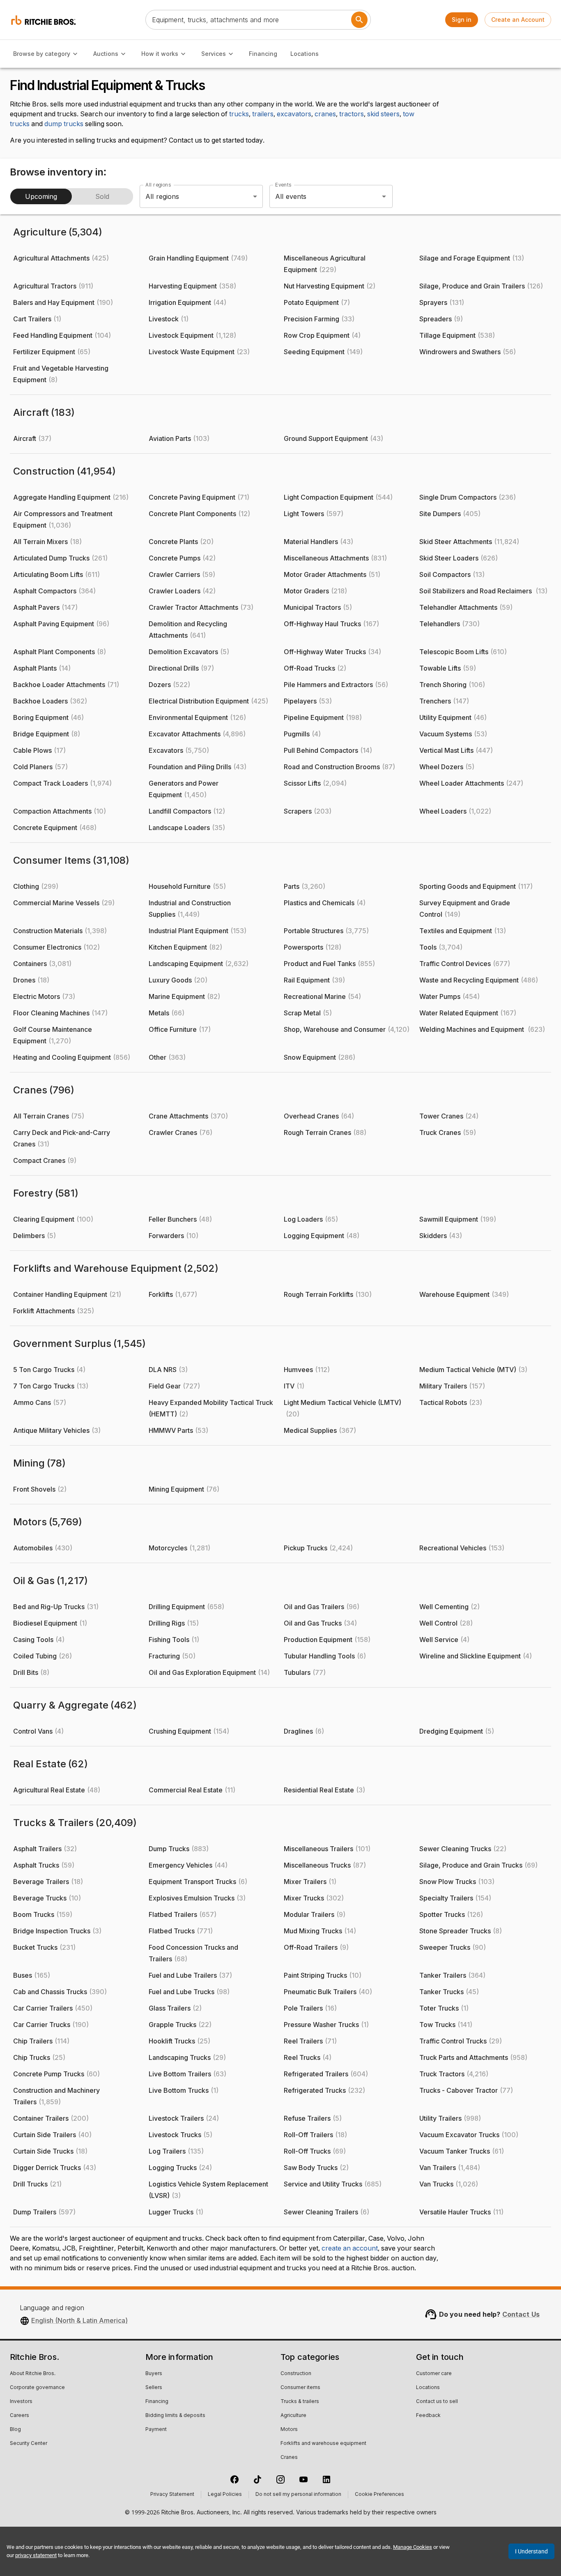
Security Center (29, 2444)
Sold (102, 196)
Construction (296, 2374)
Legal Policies (225, 2495)
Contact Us (521, 2314)
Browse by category (42, 54)
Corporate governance (37, 2388)
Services (214, 54)
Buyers (154, 2374)
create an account (350, 2249)
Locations (305, 54)
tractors (352, 114)
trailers (263, 114)
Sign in (462, 20)
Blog (15, 2430)
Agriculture (293, 2416)
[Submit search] (359, 20)
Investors (21, 2402)
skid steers (383, 114)
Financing (263, 54)
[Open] (384, 196)
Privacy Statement (172, 2495)
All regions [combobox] (162, 196)
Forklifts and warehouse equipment (323, 2444)
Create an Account (518, 20)
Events (283, 185)
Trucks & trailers (300, 2402)
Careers (20, 2416)
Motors (289, 2430)
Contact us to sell (437, 2402)
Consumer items (300, 2388)
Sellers (154, 2388)
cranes (325, 114)
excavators (294, 114)
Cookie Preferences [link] (379, 2495)
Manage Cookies (413, 2547)
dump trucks (64, 124)
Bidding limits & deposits (175, 2416)
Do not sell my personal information (298, 2495)
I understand (531, 2551)
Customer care (434, 2374)
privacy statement (36, 2555)
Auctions (106, 54)
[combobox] (320, 196)
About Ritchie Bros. (33, 2374)
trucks (239, 114)
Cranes (289, 2458)
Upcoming (41, 196)
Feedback (428, 2416)
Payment (156, 2430)
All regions (158, 185)
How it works (160, 54)
